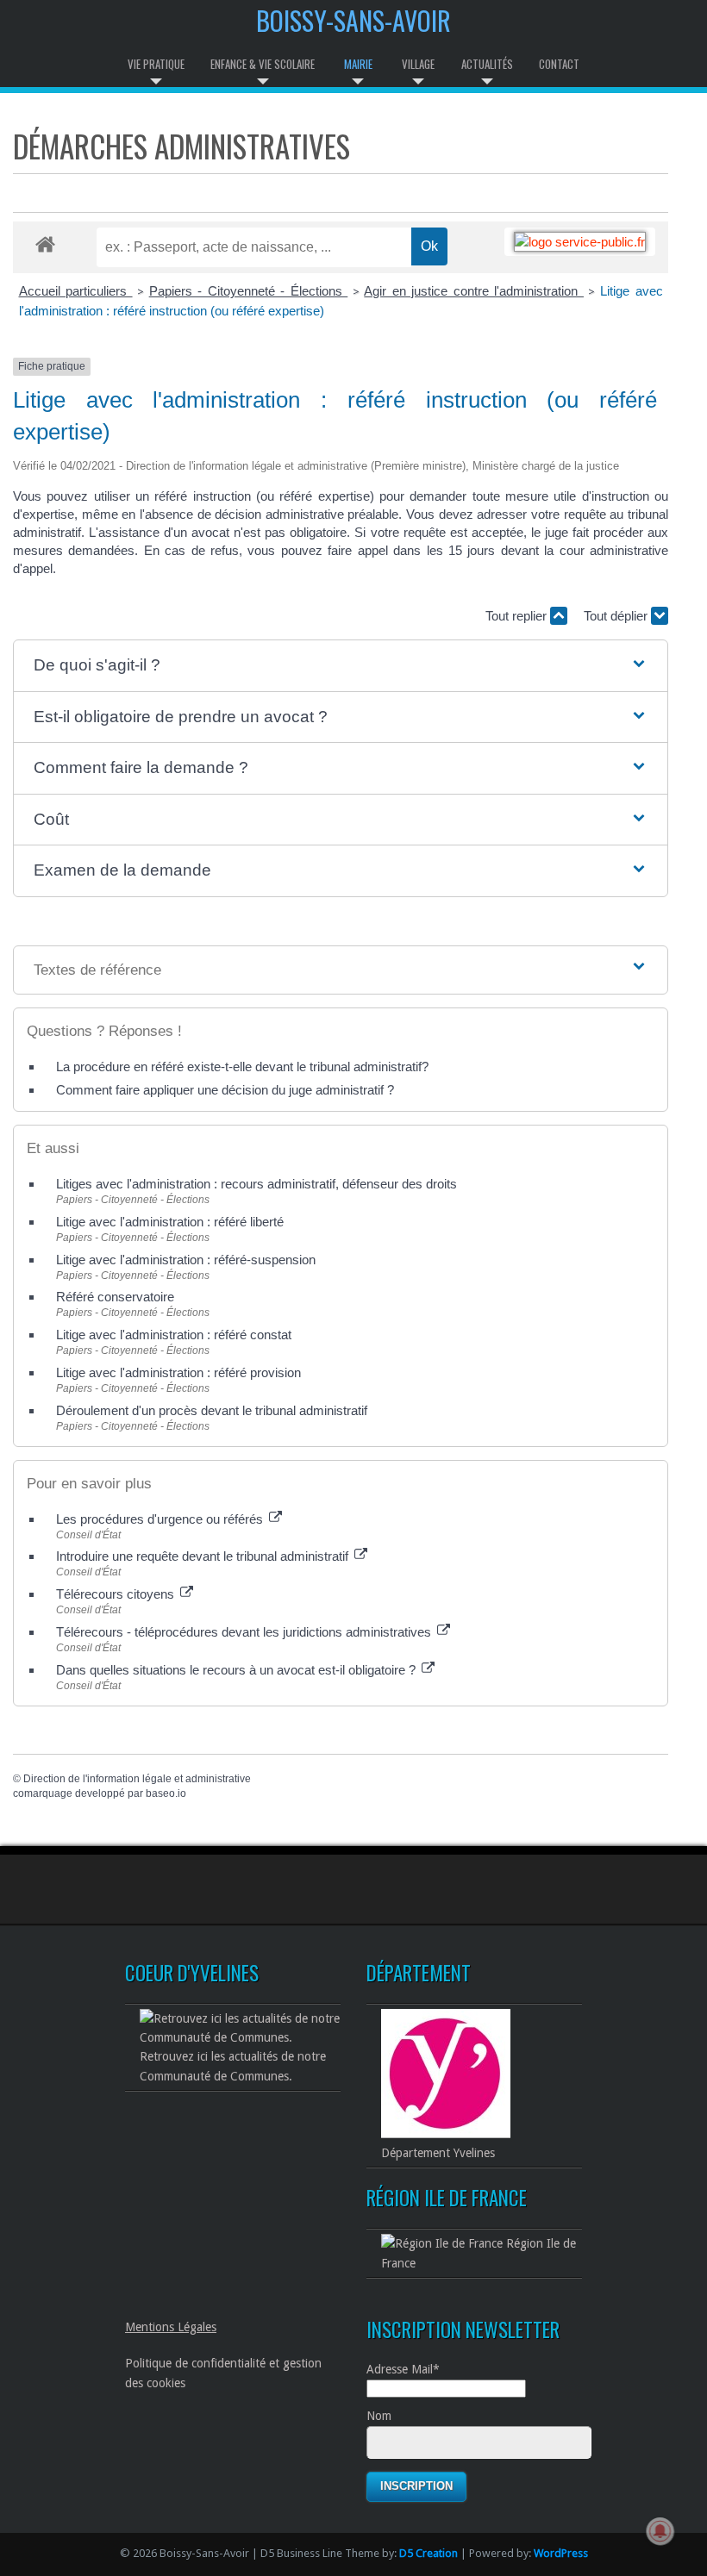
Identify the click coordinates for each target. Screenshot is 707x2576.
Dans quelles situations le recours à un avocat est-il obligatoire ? (238, 1670)
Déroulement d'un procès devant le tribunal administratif (212, 1410)
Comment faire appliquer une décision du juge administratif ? (225, 1090)
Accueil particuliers (76, 291)
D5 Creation (429, 2553)
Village (418, 64)
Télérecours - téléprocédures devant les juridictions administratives (245, 1632)
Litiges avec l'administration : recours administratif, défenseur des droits (257, 1184)
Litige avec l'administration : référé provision (178, 1372)
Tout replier (518, 616)
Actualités (487, 64)
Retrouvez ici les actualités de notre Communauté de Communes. (233, 2066)
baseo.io (166, 1793)
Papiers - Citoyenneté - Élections (249, 291)
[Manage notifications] (660, 2531)
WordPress (561, 2553)
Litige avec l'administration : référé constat (174, 1335)
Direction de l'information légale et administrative (137, 1779)
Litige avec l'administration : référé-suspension (186, 1260)
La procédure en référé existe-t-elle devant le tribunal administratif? (242, 1067)
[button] (341, 666)
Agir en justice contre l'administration (474, 291)
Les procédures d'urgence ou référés (161, 1519)
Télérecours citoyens (117, 1594)
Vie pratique (156, 64)
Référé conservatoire (115, 1297)
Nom (379, 2416)
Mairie (358, 64)
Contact (559, 64)
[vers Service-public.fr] (580, 242)
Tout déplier (617, 616)
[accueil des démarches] (45, 243)
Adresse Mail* (403, 2369)
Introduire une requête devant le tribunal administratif (204, 1556)
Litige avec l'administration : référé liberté (170, 1222)
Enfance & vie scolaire (263, 64)
